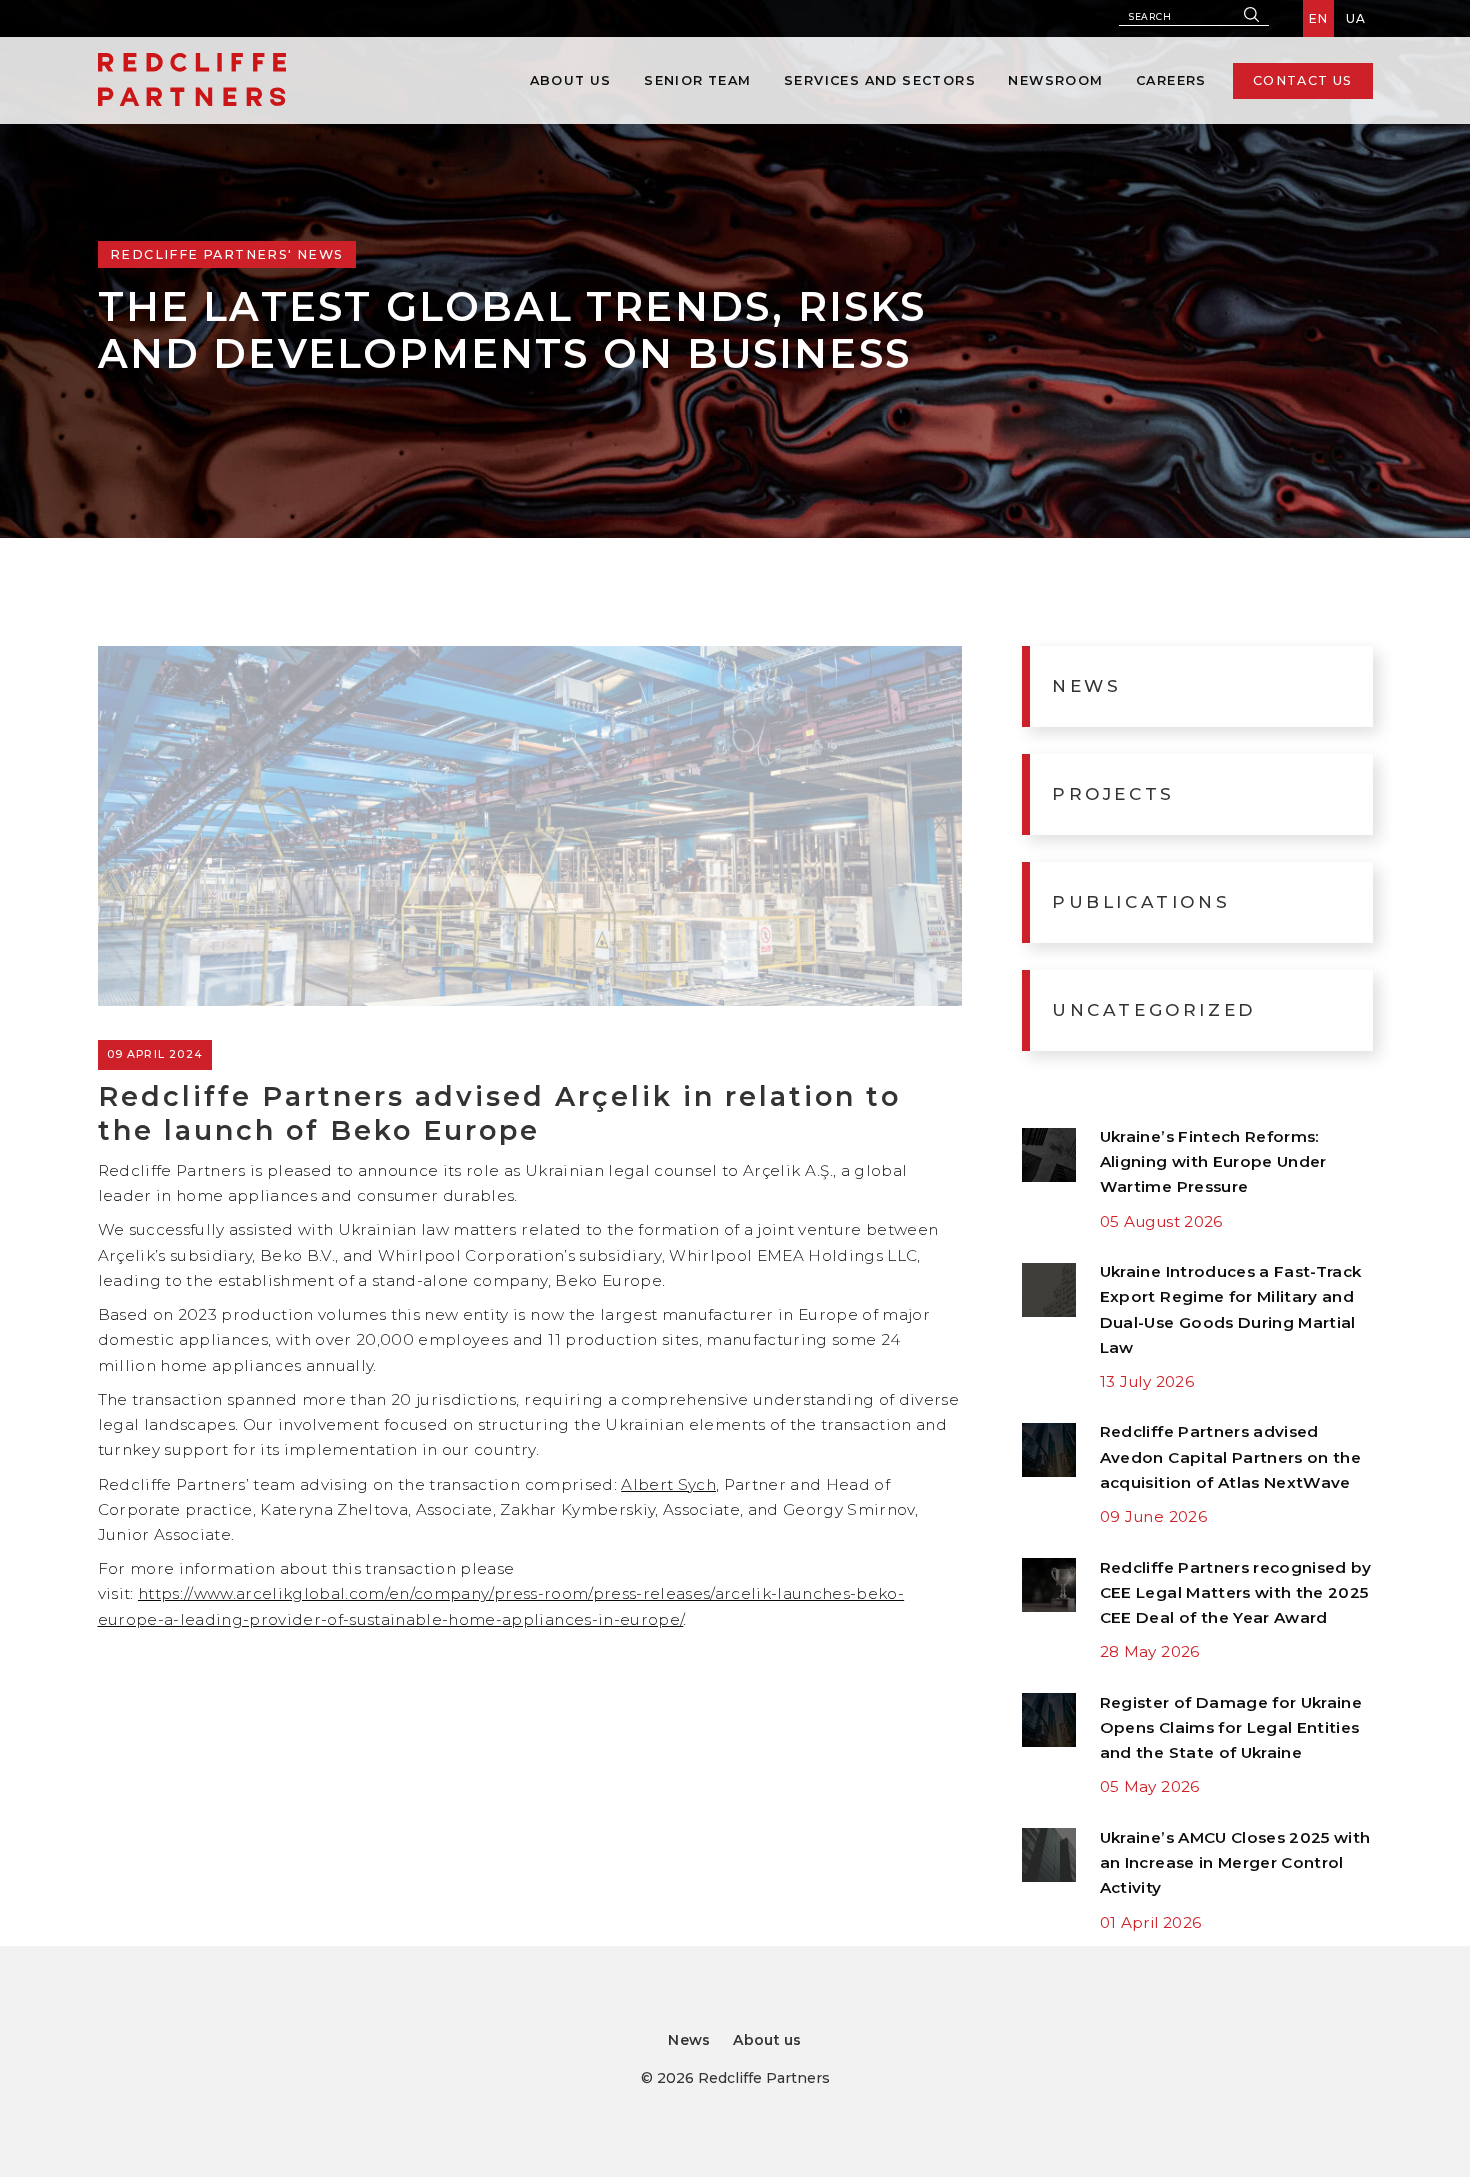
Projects (1113, 793)
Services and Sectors (880, 80)
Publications (1141, 901)
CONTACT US (1303, 80)
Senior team (697, 80)
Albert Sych (668, 1484)
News (1086, 685)
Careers (1171, 80)
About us (571, 80)
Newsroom (1055, 80)
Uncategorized (1154, 1009)
